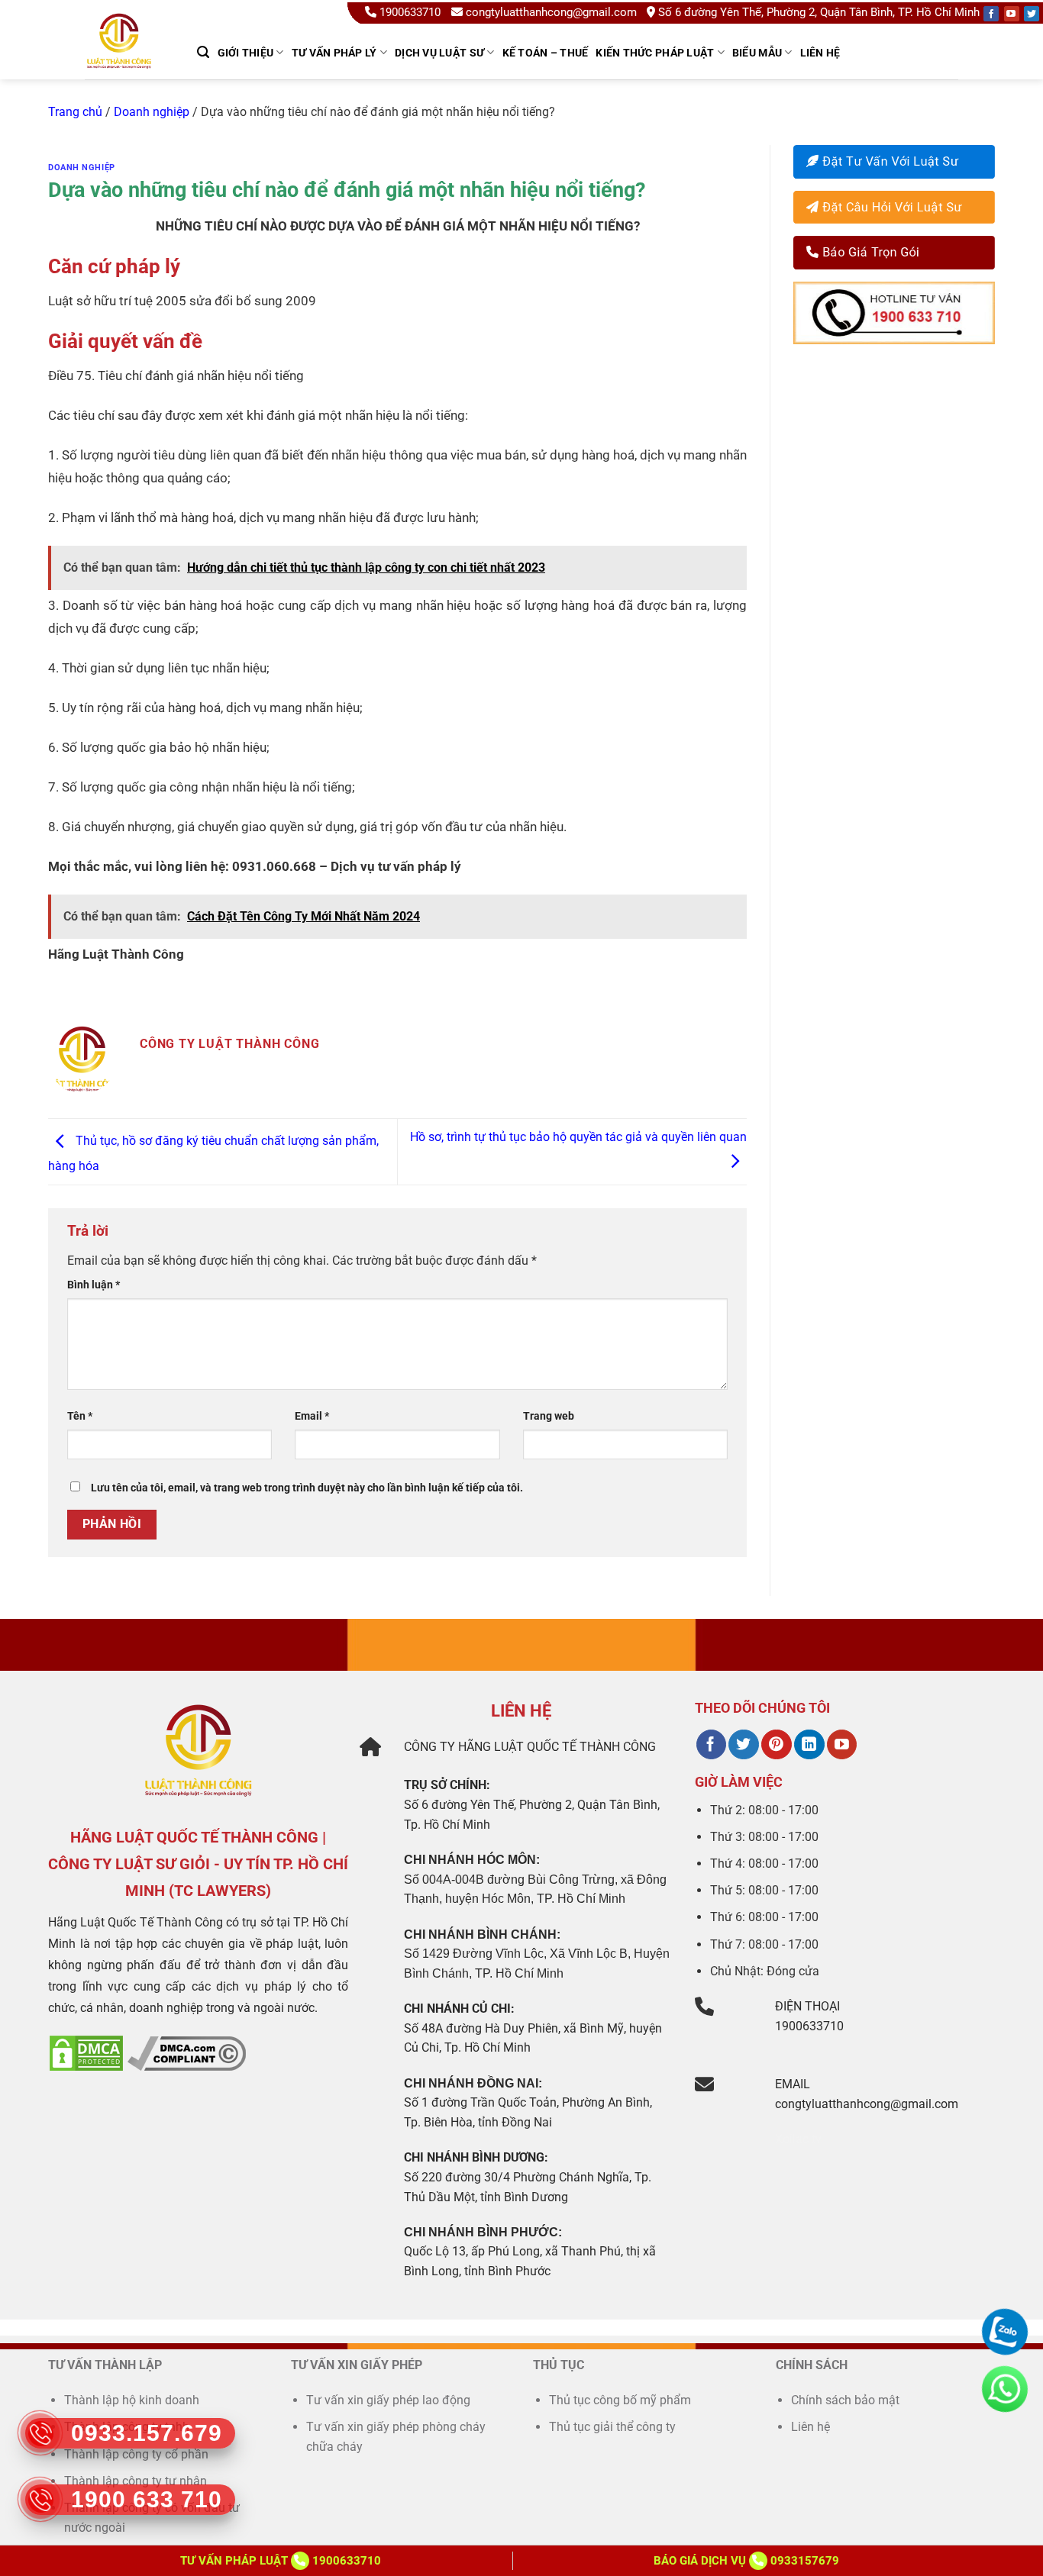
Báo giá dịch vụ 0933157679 (746, 2561)
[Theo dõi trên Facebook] (711, 1745)
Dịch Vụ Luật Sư (439, 53)
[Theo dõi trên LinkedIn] (809, 1745)
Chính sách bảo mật (845, 2400)
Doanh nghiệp (152, 112)
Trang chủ (75, 112)
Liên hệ (820, 53)
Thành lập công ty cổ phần (136, 2454)
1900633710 (410, 12)
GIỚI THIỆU (246, 53)
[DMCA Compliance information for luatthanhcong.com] (187, 2053)
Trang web (549, 1416)
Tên (80, 1416)
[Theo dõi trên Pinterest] (776, 1745)
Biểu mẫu (757, 53)
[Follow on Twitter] (1032, 14)
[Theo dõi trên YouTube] (842, 1745)
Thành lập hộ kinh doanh (132, 2400)
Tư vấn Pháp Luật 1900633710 (281, 2561)
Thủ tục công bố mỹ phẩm (620, 2400)
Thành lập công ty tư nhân (137, 2481)
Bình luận (94, 1285)
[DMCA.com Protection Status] (86, 2053)
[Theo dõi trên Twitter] (743, 1745)
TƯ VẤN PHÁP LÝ (334, 53)
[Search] (203, 52)
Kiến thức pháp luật (655, 53)
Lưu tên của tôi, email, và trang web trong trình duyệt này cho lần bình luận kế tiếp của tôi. (307, 1488)
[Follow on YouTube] (1012, 14)
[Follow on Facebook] (991, 14)
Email (312, 1416)
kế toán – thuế (546, 53)
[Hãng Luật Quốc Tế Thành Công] (126, 60)
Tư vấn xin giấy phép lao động (388, 2400)
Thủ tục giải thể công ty (614, 2427)
